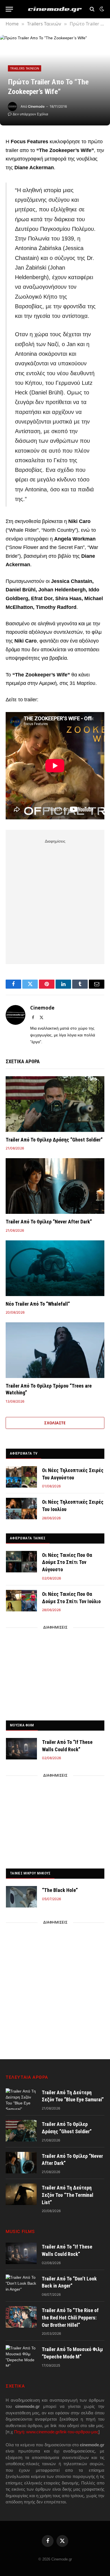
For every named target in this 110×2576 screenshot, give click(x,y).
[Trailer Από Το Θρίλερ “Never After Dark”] (55, 1186)
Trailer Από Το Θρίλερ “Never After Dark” (49, 1222)
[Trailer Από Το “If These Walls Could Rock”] (21, 1749)
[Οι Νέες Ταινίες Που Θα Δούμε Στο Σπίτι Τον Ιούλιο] (21, 1601)
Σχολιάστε (55, 1423)
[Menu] (9, 9)
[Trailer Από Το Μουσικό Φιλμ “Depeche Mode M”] (21, 2356)
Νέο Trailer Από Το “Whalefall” (38, 1304)
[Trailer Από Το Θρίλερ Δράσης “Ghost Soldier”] (55, 1104)
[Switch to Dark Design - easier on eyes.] (101, 9)
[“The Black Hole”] (21, 1897)
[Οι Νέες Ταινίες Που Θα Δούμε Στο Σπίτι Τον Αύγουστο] (21, 1562)
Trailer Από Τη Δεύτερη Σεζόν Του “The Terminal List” (68, 2195)
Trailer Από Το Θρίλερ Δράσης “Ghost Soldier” (54, 1140)
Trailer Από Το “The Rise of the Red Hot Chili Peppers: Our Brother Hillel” (70, 2317)
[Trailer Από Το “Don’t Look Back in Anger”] (21, 2285)
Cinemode (36, 106)
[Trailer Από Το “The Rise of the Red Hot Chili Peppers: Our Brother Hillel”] (21, 2317)
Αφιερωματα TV (24, 1453)
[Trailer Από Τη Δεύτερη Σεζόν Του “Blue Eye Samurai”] (21, 2099)
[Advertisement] (55, 900)
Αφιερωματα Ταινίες (28, 1538)
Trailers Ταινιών (25, 68)
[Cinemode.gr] (55, 9)
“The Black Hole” (60, 1890)
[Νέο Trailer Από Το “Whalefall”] (55, 1268)
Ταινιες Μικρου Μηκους (30, 1873)
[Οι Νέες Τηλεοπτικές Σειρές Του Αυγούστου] (21, 1477)
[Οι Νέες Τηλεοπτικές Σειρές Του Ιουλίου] (21, 1509)
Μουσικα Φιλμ (22, 1725)
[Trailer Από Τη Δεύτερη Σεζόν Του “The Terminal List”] (21, 2194)
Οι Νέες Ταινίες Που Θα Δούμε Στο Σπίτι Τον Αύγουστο (67, 1562)
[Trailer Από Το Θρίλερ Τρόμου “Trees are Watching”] (55, 1350)
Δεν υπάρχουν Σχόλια (30, 114)
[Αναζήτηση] (92, 9)
